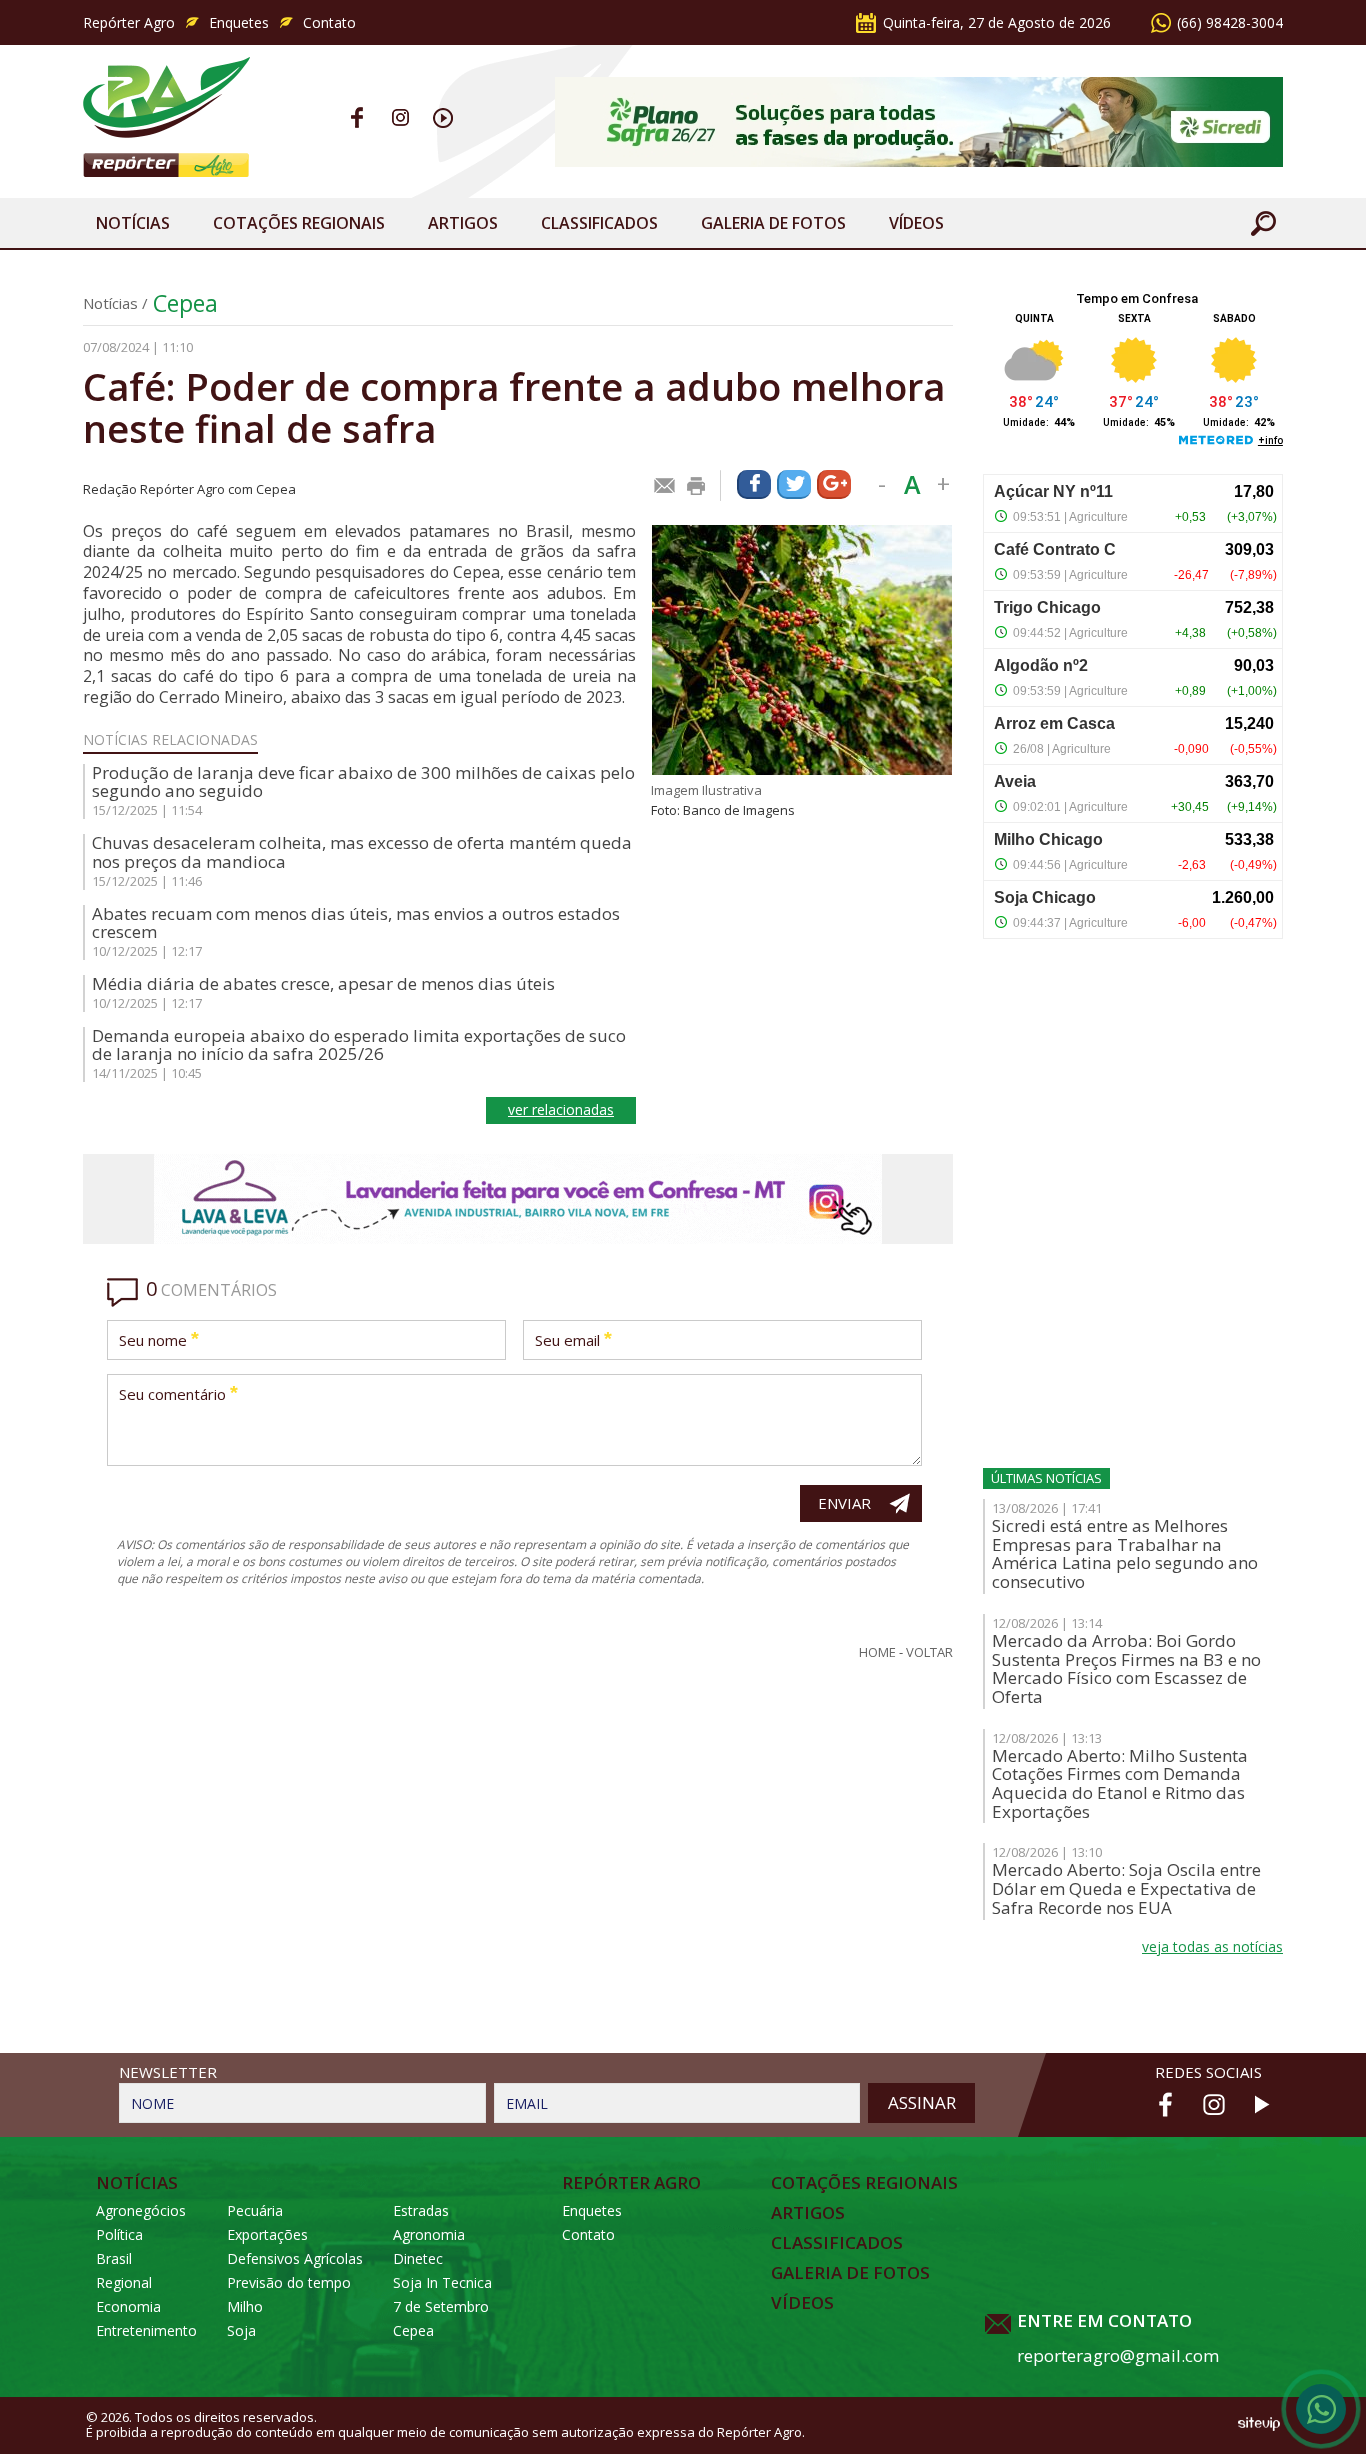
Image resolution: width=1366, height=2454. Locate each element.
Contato (329, 22)
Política (119, 2234)
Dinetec (418, 2258)
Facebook (357, 117)
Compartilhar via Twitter (794, 484)
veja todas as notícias (1212, 1946)
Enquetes (239, 22)
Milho (245, 2306)
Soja (241, 2330)
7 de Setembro (441, 2306)
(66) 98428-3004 (1230, 22)
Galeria (773, 223)
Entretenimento (146, 2330)
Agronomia (429, 2234)
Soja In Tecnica (442, 2282)
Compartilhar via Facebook (754, 484)
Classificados (599, 223)
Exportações (267, 2234)
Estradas (421, 2210)
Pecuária (255, 2210)
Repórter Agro (129, 22)
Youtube (443, 117)
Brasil (114, 2258)
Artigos (463, 223)
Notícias (133, 223)
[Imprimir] (697, 486)
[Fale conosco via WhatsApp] (1321, 2409)
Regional (124, 2282)
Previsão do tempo (289, 2282)
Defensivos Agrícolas (295, 2258)
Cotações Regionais (299, 223)
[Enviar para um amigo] (665, 486)
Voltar (929, 1652)
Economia (128, 2306)
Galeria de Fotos (850, 2273)
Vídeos (916, 223)
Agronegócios (141, 2210)
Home (877, 1652)
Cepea (185, 303)
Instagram (400, 117)
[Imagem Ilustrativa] (802, 650)
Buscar (1263, 223)
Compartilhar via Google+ (834, 484)
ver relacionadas (561, 1109)
